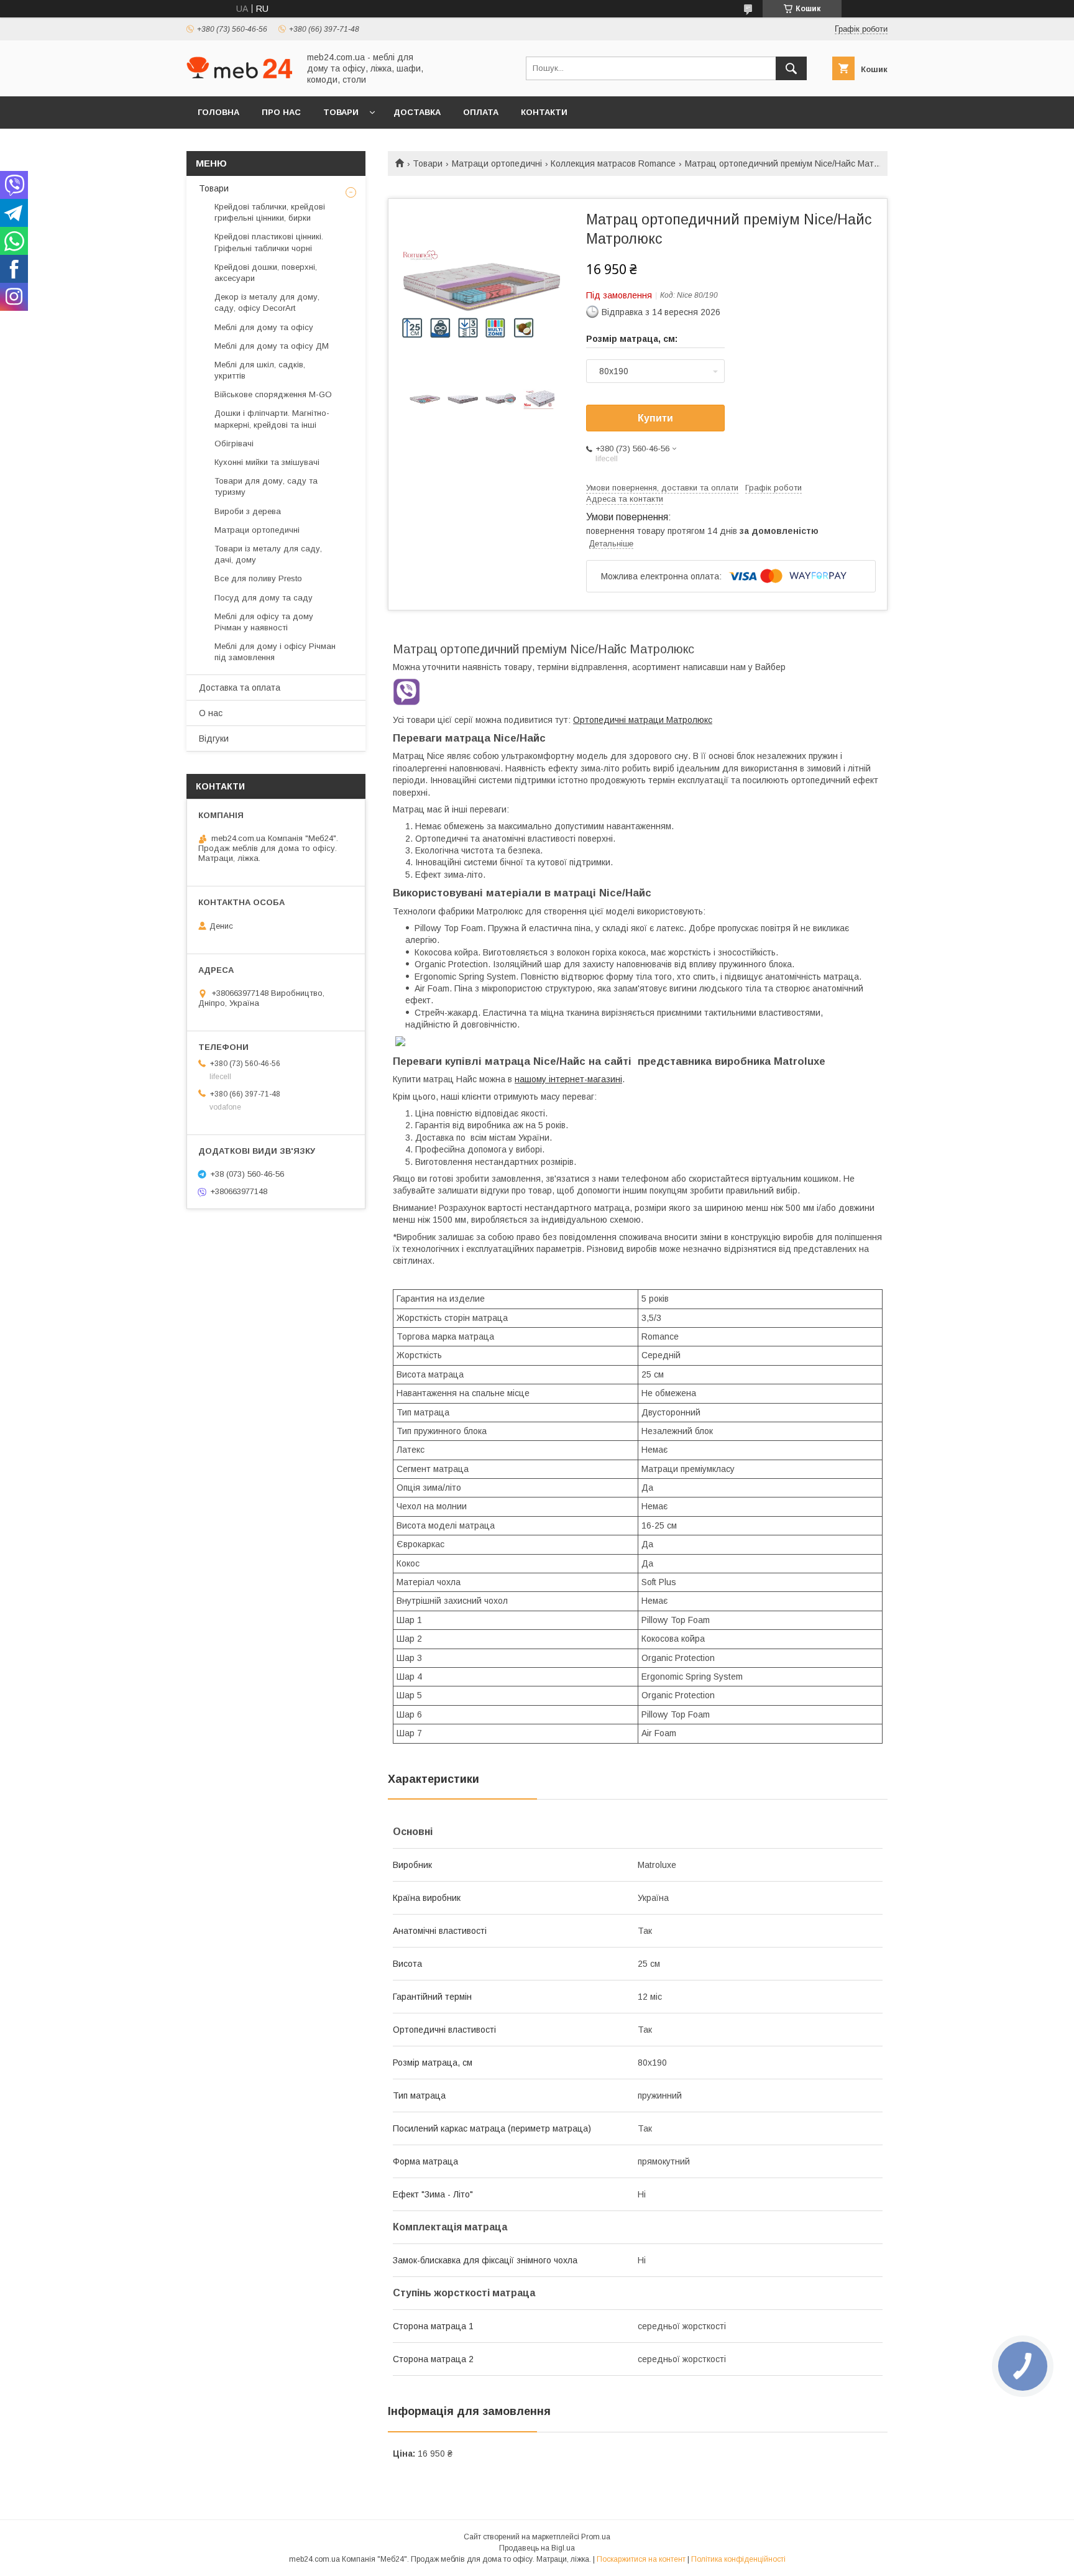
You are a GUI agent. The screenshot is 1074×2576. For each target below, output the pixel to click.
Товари (341, 112)
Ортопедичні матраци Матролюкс (643, 720)
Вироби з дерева (248, 511)
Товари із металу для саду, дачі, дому (268, 554)
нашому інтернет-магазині (568, 1079)
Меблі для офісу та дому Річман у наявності (264, 622)
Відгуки (214, 738)
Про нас (281, 112)
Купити (655, 418)
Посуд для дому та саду (264, 598)
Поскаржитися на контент (641, 2559)
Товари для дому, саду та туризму (266, 486)
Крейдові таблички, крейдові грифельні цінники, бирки (270, 212)
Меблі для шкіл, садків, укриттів (260, 370)
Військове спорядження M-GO (273, 394)
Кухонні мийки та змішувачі (267, 462)
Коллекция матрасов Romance (613, 163)
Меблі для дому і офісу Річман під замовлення (275, 652)
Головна (218, 112)
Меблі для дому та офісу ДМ (272, 346)
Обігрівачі (234, 444)
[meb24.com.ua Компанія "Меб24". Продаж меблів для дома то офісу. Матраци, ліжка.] (239, 75)
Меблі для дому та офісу (264, 327)
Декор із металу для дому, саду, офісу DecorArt (267, 302)
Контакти (544, 112)
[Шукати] (791, 68)
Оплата (481, 112)
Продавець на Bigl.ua (537, 2548)
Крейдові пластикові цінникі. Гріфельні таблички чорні (269, 242)
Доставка (417, 112)
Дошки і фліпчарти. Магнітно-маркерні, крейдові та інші (272, 419)
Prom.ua (596, 2537)
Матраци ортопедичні (497, 163)
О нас (211, 713)
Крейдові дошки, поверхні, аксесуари (266, 273)
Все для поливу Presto (258, 578)
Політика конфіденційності (738, 2559)
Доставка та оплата (240, 688)
